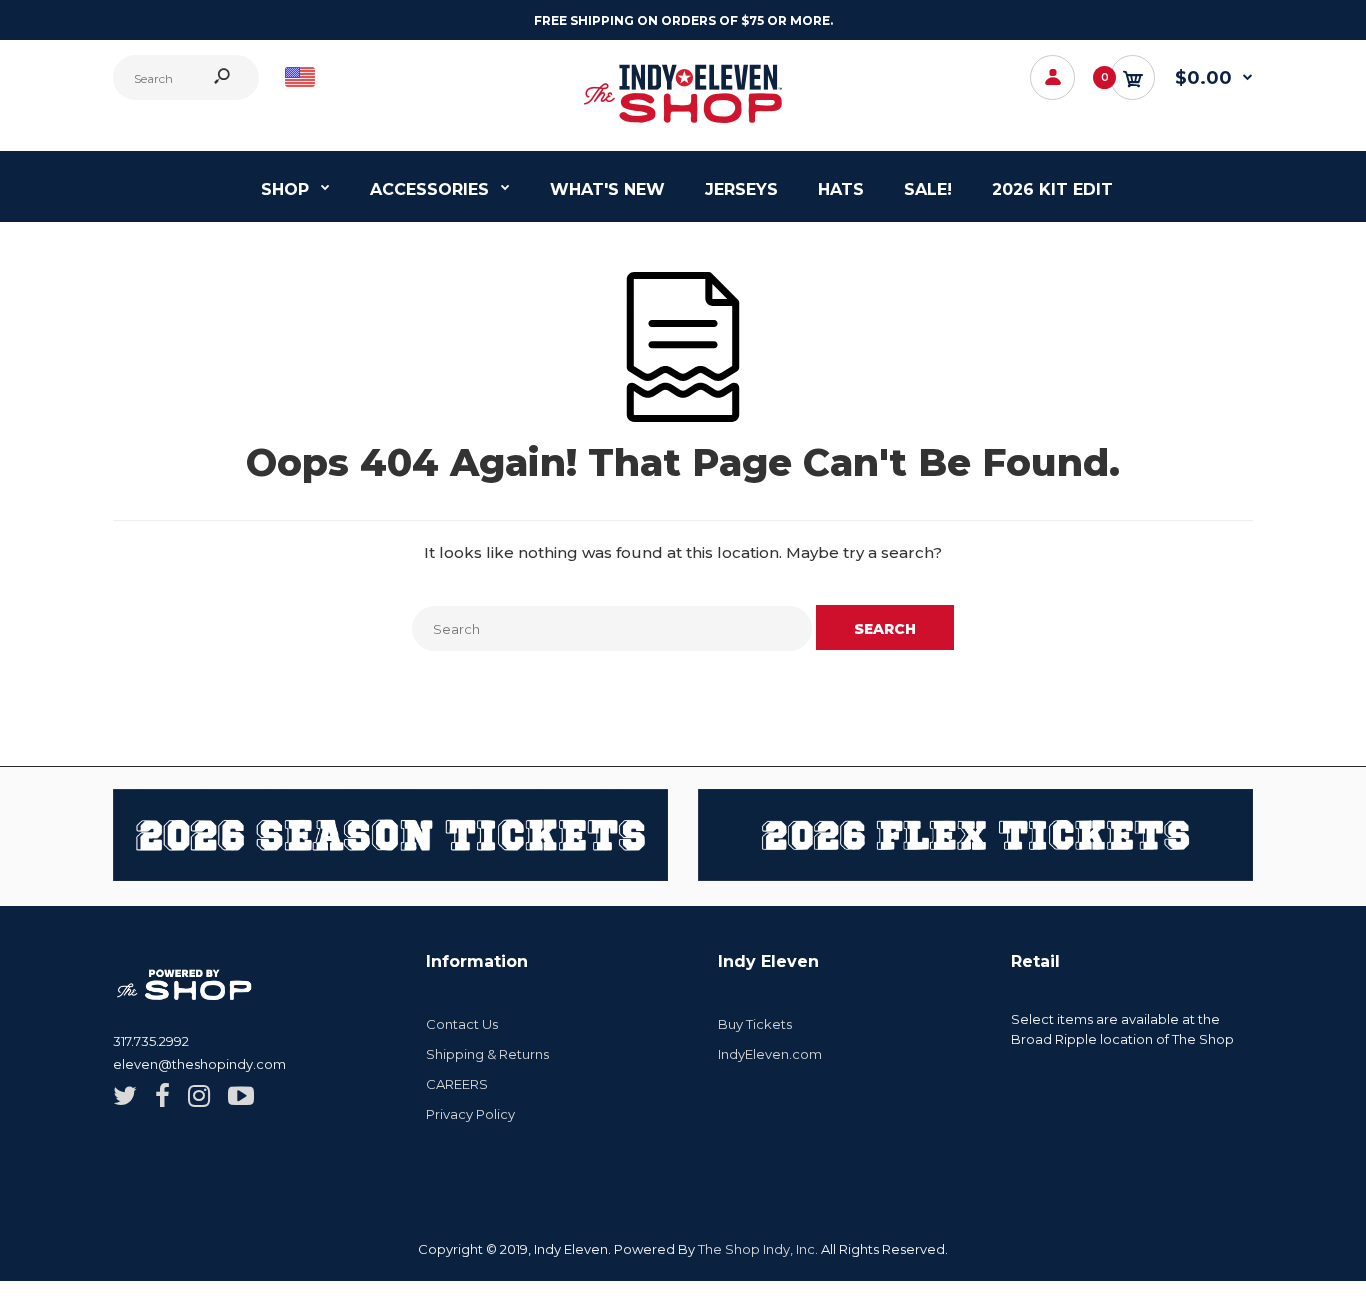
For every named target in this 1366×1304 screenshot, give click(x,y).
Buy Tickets (755, 1024)
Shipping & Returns (487, 1054)
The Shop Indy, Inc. (758, 1249)
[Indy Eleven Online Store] (683, 125)
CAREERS (457, 1084)
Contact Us (462, 1024)
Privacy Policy (470, 1114)
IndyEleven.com (770, 1054)
